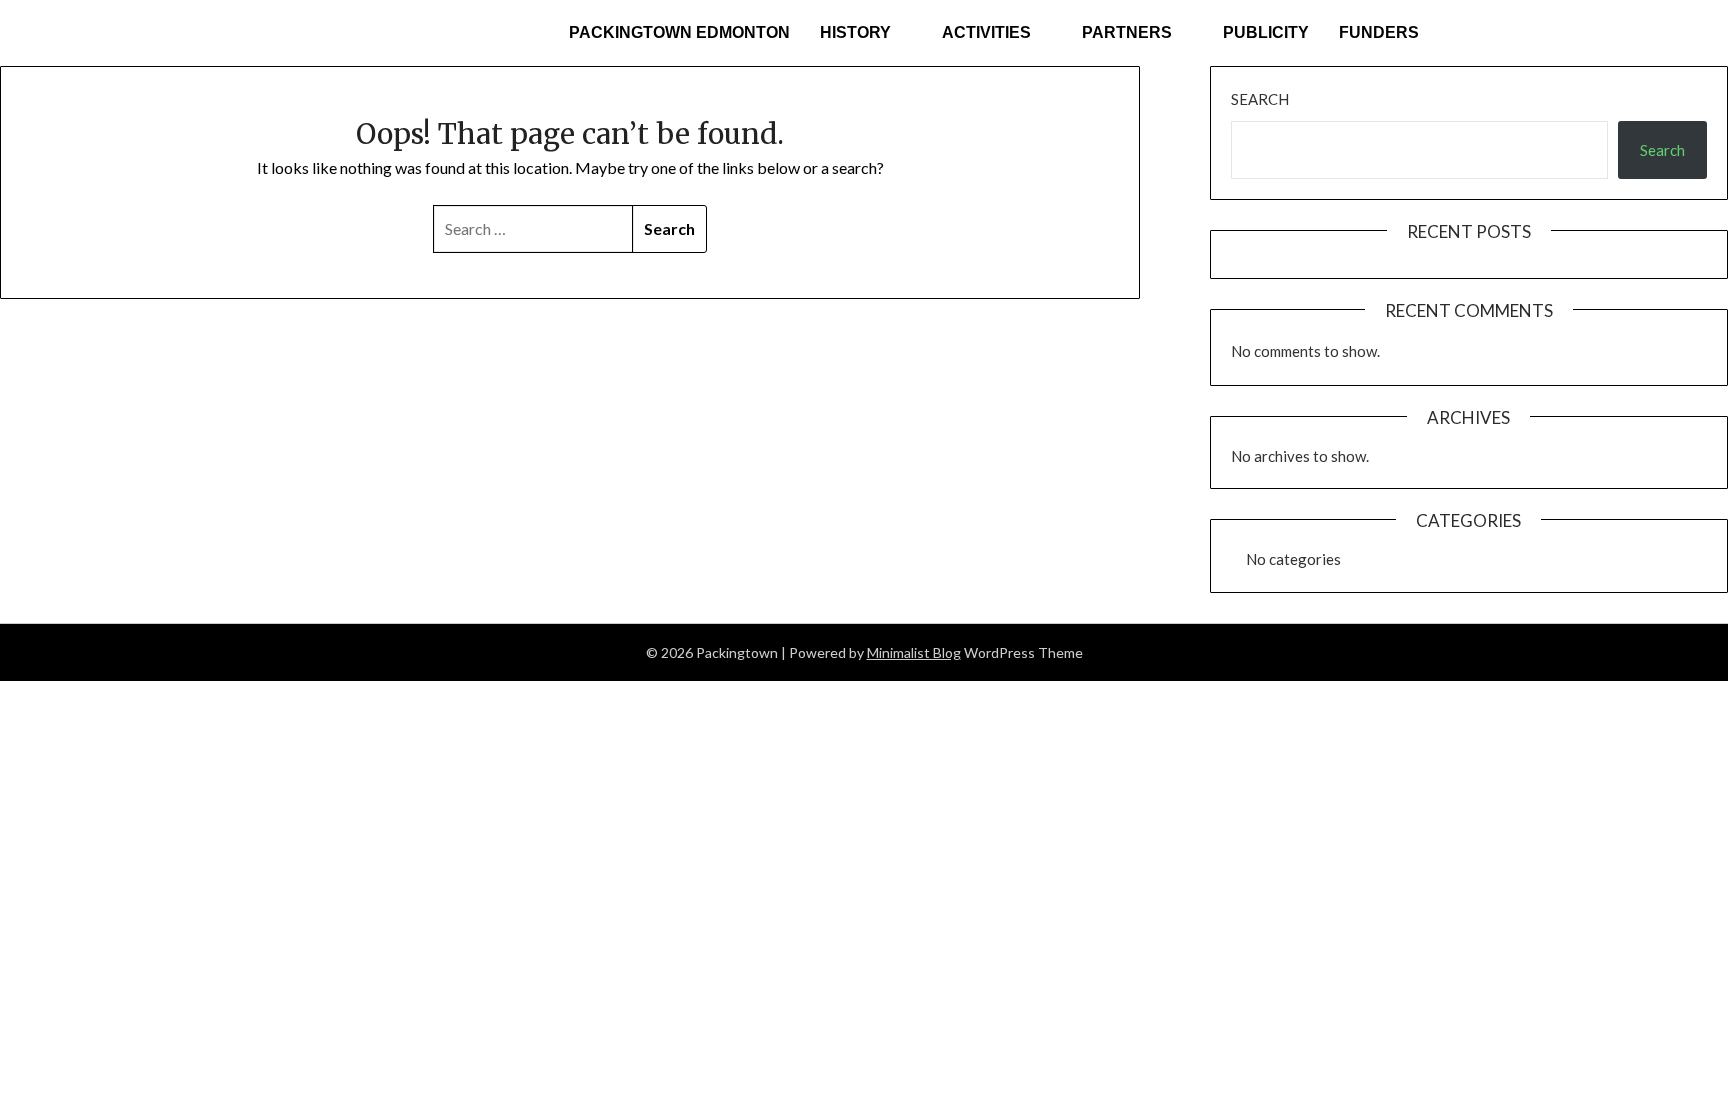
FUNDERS (1379, 32)
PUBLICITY (1266, 32)
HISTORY (855, 32)
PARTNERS (1127, 32)
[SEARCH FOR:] (533, 229)
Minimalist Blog (914, 652)
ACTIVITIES (986, 32)
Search (1260, 99)
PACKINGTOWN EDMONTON (679, 32)
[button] (866, 33)
